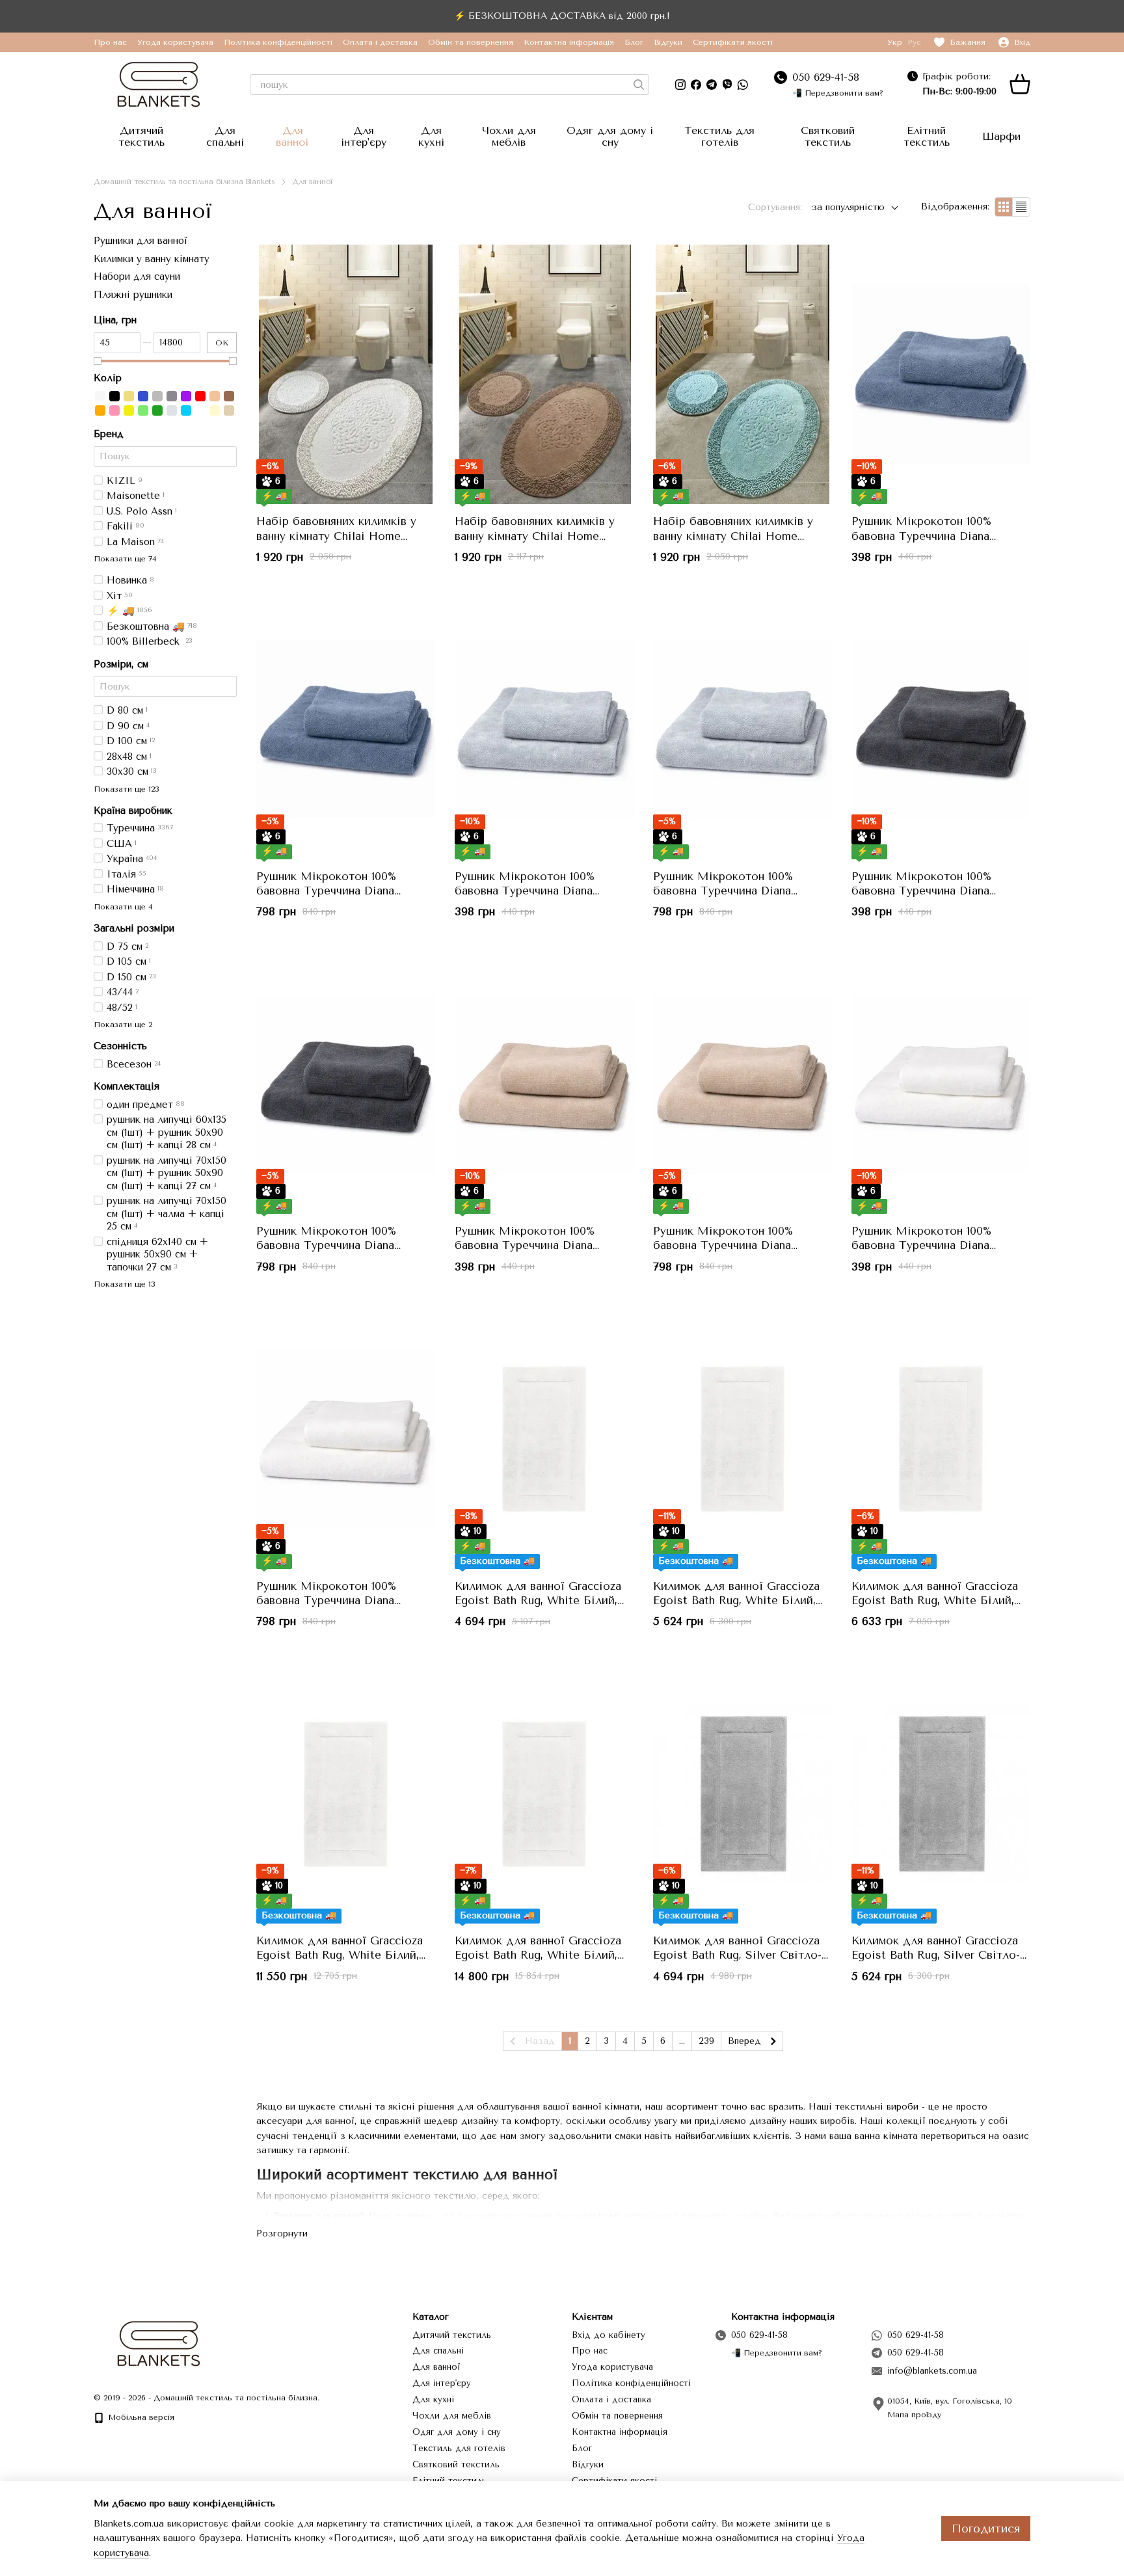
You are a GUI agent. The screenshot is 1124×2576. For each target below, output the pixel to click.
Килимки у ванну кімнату (152, 258)
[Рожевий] (114, 410)
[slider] (98, 360)
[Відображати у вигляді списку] (1021, 207)
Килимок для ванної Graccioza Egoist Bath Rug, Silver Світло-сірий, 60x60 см (936, 1955)
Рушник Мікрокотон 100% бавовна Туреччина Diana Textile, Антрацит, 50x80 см (926, 891)
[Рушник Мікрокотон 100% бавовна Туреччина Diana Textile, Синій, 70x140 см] (346, 729)
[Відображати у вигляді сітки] (1004, 207)
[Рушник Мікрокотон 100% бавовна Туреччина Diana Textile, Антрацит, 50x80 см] (941, 729)
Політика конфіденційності (278, 42)
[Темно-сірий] (172, 396)
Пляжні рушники (133, 294)
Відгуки (668, 42)
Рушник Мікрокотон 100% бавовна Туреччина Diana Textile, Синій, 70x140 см (326, 891)
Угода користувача (175, 42)
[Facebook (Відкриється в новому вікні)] (696, 85)
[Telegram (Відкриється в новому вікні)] (712, 85)
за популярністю (848, 207)
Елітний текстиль (927, 136)
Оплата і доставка (380, 42)
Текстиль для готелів (719, 136)
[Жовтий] (129, 410)
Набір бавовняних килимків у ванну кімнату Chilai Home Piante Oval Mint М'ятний (733, 535)
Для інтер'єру (364, 136)
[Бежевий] (229, 410)
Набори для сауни (137, 276)
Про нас (110, 42)
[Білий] (100, 396)
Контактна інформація (569, 42)
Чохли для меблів (509, 136)
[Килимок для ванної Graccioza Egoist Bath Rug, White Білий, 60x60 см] (743, 1439)
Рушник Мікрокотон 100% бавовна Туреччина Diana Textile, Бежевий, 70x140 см (728, 1245)
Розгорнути (282, 2234)
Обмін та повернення (471, 42)
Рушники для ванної (140, 241)
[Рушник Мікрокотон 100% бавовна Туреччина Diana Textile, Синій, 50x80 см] (941, 375)
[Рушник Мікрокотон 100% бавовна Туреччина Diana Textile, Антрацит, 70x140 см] (346, 1084)
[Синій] (143, 396)
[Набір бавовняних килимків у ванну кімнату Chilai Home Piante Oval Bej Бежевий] (544, 375)
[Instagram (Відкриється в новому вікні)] (680, 85)
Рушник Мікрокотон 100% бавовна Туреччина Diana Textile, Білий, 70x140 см (326, 1600)
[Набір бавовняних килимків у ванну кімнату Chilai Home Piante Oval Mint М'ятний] (743, 375)
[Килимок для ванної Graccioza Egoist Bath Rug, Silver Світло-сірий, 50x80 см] (743, 1793)
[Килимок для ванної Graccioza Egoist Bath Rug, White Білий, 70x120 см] (346, 1793)
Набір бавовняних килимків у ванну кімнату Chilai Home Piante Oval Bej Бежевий (535, 535)
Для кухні (431, 136)
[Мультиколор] (200, 410)
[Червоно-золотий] (215, 396)
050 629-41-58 (826, 77)
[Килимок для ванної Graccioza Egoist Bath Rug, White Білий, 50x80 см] (544, 1439)
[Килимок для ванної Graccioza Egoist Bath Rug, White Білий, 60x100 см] (941, 1439)
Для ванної (292, 136)
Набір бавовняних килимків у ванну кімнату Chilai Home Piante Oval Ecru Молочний (336, 535)
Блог (634, 42)
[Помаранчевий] (100, 410)
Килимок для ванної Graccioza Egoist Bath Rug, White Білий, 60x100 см (935, 1600)
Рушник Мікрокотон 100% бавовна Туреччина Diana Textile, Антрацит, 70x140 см (332, 1245)
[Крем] (215, 410)
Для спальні (225, 136)
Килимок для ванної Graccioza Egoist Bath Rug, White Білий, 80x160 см (538, 1955)
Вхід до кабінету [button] (609, 2335)
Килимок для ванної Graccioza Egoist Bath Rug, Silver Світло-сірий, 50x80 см (737, 1955)
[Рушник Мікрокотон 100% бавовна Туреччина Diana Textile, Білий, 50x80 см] (941, 1084)
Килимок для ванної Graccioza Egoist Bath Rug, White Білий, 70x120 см (340, 1955)
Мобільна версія (140, 2417)
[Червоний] (200, 396)
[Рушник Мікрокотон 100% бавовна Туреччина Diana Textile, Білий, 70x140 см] (346, 1439)
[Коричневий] (229, 396)
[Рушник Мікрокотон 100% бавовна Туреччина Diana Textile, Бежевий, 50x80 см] (544, 1084)
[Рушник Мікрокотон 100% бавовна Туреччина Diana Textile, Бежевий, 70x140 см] (743, 1084)
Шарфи (1001, 136)
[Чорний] (114, 396)
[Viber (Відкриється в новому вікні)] (727, 85)
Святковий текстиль (828, 136)
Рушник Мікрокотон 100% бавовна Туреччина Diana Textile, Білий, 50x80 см (921, 1245)
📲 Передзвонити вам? (838, 93)
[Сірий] (157, 396)
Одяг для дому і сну (610, 136)
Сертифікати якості (733, 42)
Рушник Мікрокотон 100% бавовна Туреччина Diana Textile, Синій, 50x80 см (921, 535)
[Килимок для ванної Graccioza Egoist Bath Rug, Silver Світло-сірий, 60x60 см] (941, 1793)
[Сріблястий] (172, 410)
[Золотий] (129, 396)
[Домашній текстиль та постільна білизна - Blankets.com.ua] (159, 2343)
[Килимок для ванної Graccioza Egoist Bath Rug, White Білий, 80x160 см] (544, 1793)
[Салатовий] (143, 410)
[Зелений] (157, 410)
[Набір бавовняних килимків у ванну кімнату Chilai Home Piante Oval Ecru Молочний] (346, 375)
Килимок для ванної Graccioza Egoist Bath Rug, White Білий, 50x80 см (538, 1600)
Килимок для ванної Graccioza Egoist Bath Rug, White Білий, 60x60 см (736, 1600)
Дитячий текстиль (141, 136)
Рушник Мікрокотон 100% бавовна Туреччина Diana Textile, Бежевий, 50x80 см (528, 1245)
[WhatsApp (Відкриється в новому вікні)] (743, 85)
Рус (914, 42)
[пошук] (639, 85)
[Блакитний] (186, 410)
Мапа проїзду (914, 2415)
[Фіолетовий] (186, 396)
